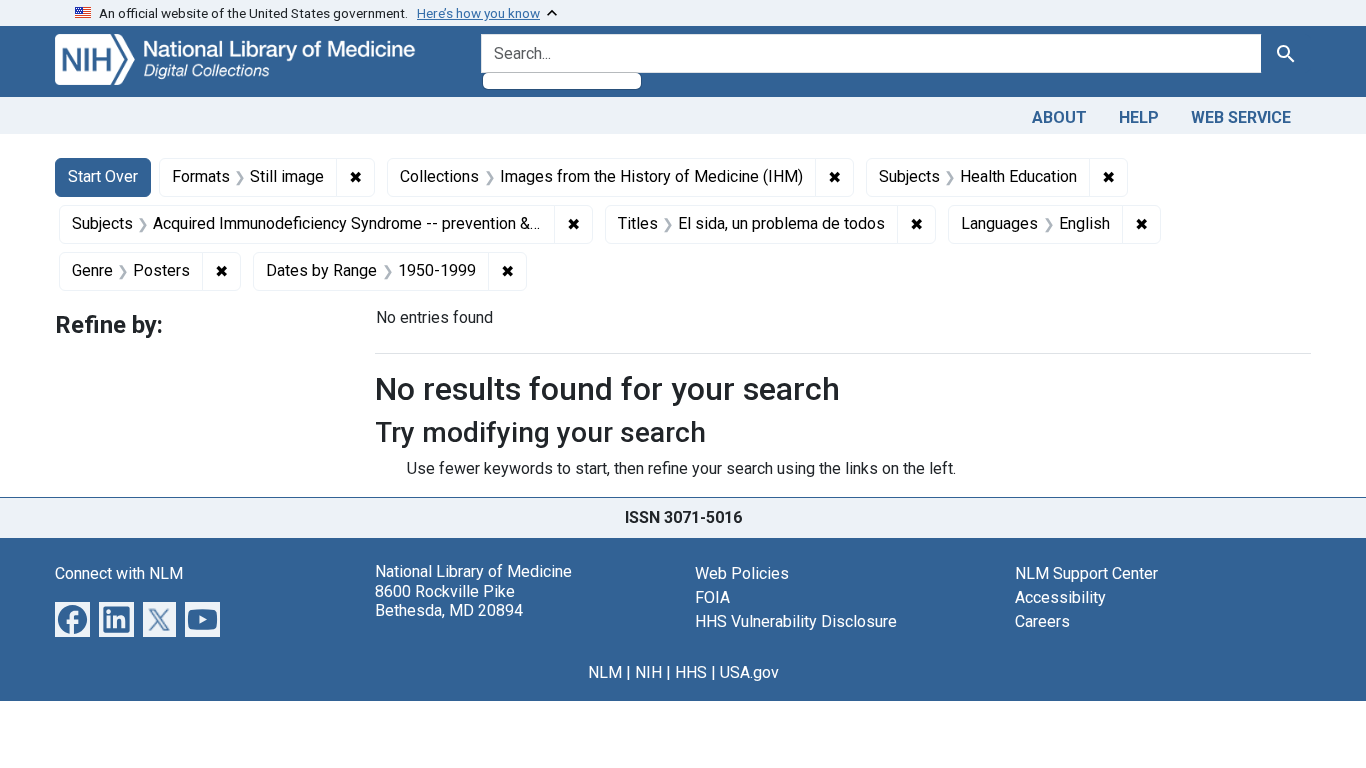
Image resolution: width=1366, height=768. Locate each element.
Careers (1042, 621)
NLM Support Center (1086, 573)
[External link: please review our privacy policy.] (72, 618)
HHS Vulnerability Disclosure (796, 621)
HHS (691, 672)
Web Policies (742, 573)
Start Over (103, 176)
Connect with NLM (119, 573)
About (1059, 117)
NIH (648, 672)
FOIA (712, 597)
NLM (605, 672)
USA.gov (749, 672)
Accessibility (1060, 597)
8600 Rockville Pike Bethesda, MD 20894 (449, 601)
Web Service (1241, 117)
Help (1139, 117)
